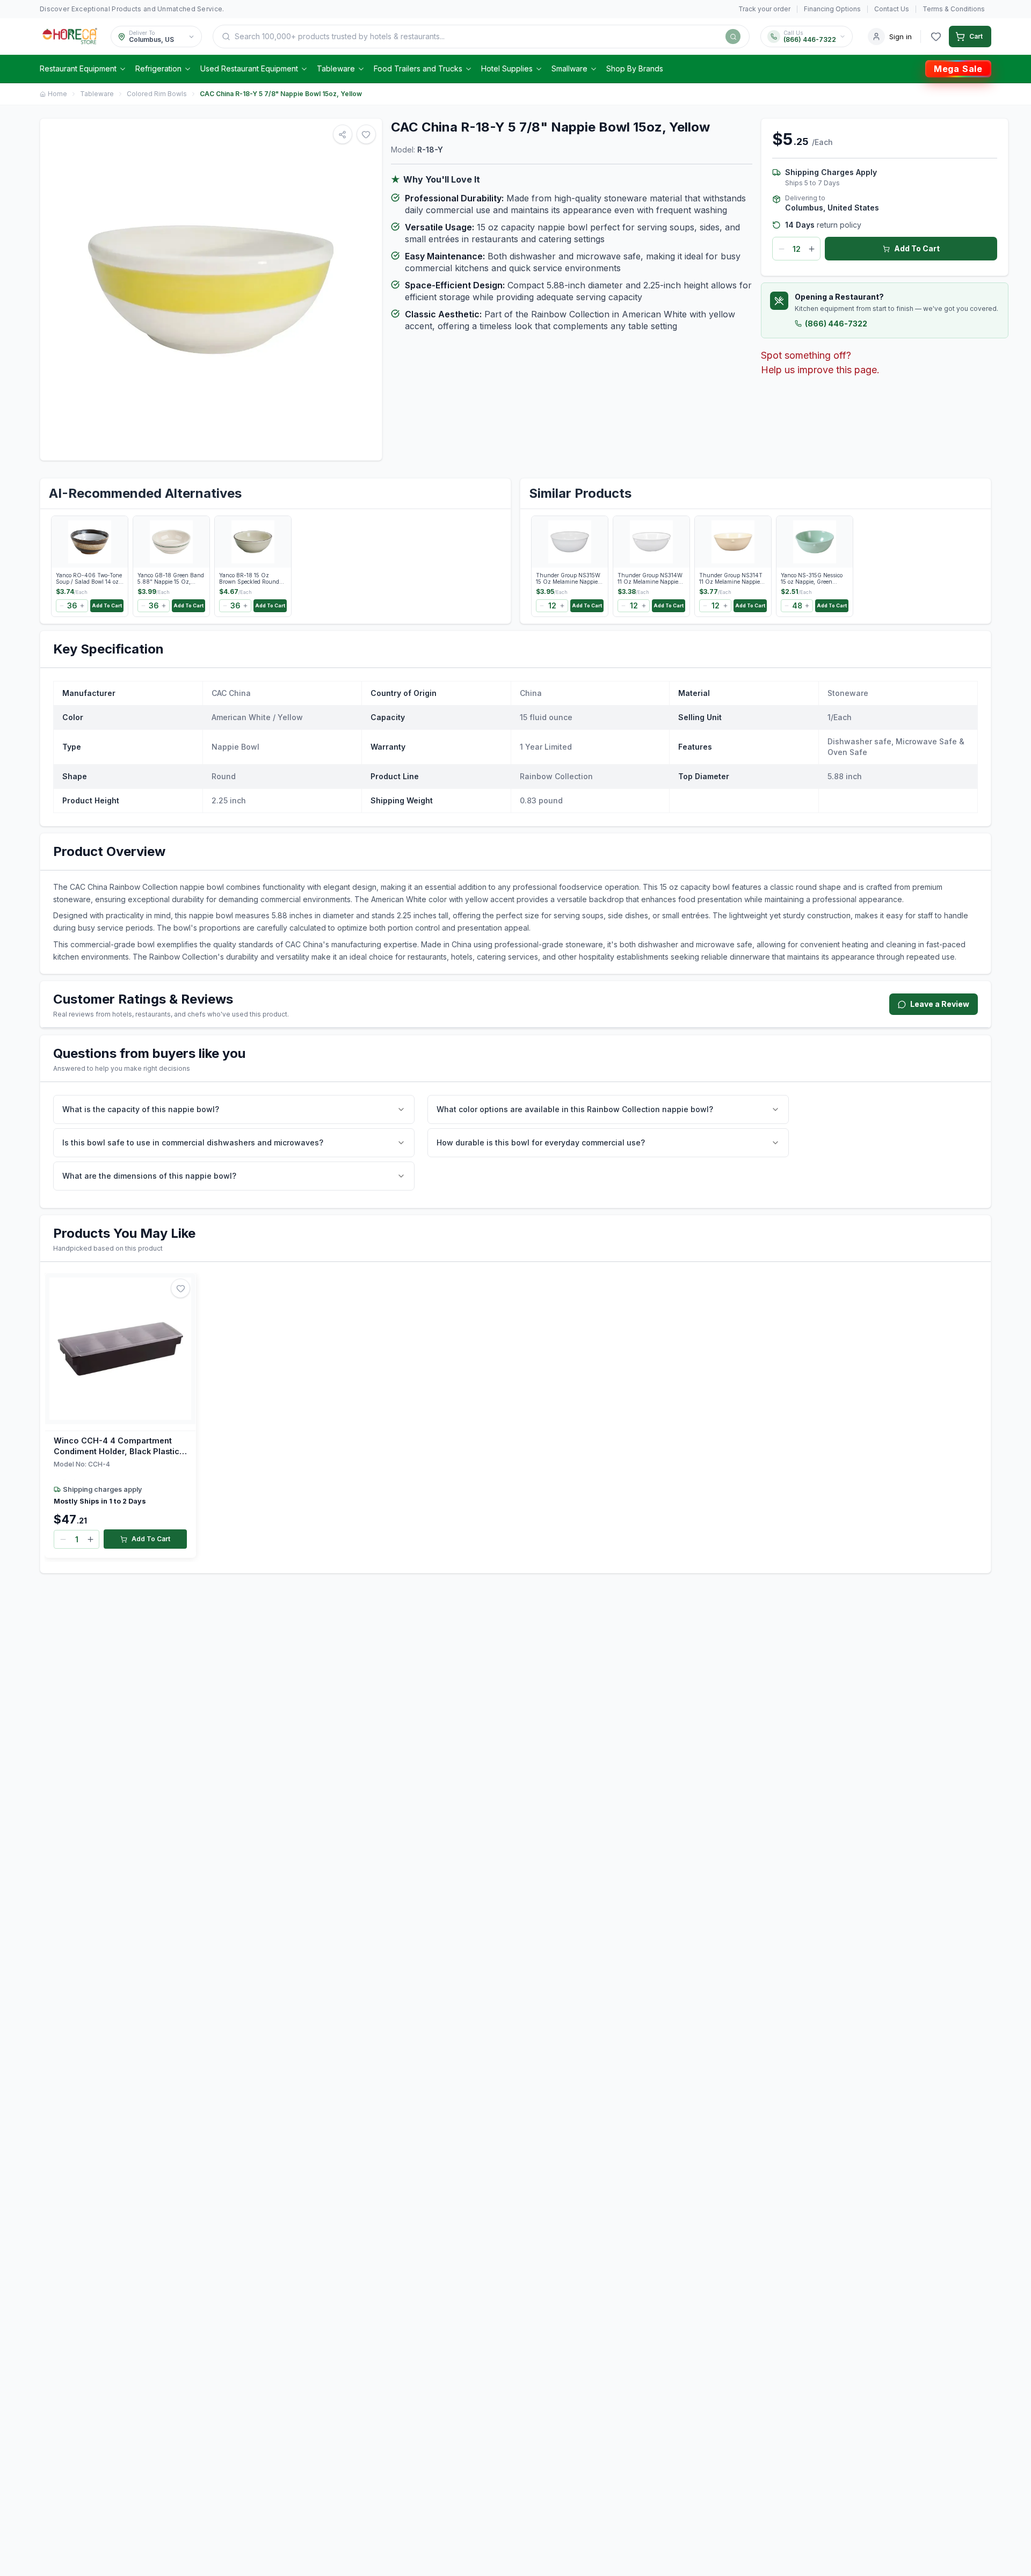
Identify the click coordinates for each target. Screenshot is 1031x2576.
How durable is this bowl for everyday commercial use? (541, 1142)
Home (57, 94)
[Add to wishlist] (180, 1288)
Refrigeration (158, 68)
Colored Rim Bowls (157, 94)
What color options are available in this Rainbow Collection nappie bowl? (575, 1109)
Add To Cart (917, 248)
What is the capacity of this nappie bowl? (141, 1109)
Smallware (569, 68)
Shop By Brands (635, 68)
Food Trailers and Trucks (418, 68)
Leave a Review (940, 1004)
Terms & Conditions (954, 9)
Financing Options (832, 9)
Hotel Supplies (507, 68)
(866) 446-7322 (836, 324)
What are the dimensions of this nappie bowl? (149, 1176)
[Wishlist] (936, 37)
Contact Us (892, 9)
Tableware (336, 68)
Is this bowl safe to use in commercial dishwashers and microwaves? (193, 1142)
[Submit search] (733, 37)
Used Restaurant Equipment (249, 68)
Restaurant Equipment (78, 68)
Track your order (764, 9)
